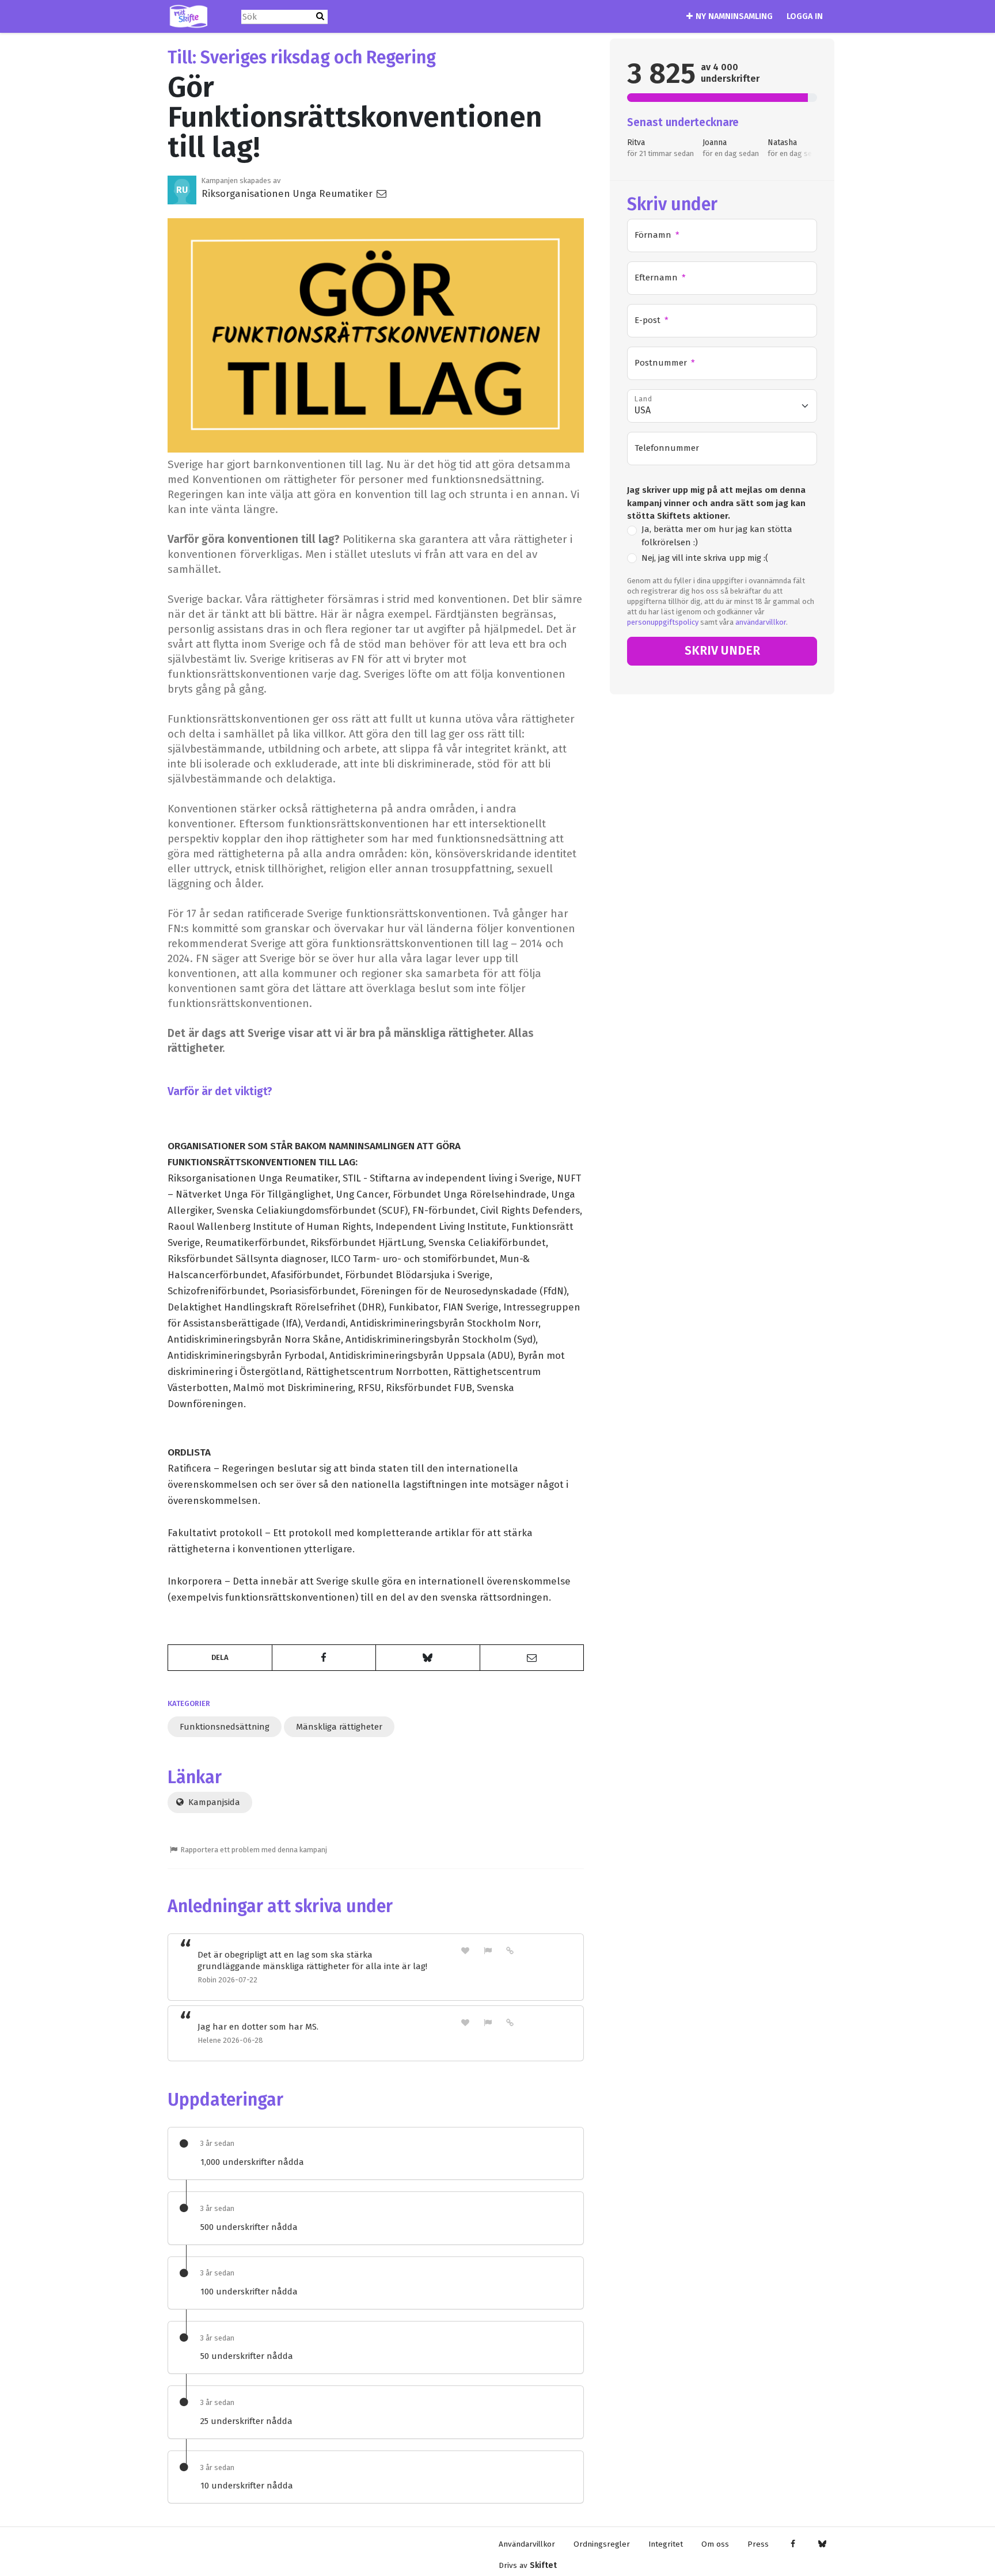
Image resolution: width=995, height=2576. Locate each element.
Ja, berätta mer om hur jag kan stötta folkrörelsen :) (717, 536)
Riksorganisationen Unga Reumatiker (288, 193)
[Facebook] (793, 2544)
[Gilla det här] (465, 1950)
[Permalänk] (510, 1950)
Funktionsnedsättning (225, 1727)
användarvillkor (761, 622)
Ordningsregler (602, 2544)
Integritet (666, 2544)
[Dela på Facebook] (324, 1658)
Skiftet (543, 2565)
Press (758, 2544)
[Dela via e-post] (532, 1658)
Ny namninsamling (734, 16)
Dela (220, 1657)
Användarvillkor (527, 2544)
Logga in (805, 16)
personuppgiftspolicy (663, 622)
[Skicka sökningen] (320, 16)
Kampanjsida (213, 1802)
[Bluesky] (822, 2544)
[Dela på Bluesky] (428, 1658)
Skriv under (722, 651)
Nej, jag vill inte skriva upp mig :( (705, 558)
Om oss (715, 2544)
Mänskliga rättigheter (339, 1727)
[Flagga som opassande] (488, 1950)
